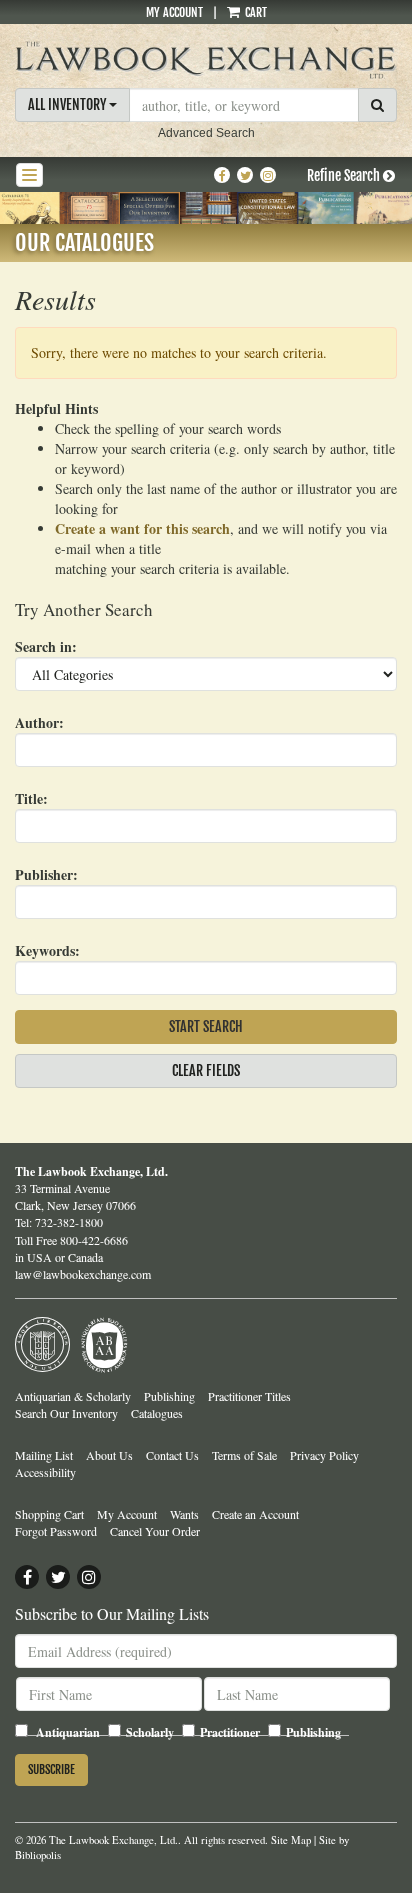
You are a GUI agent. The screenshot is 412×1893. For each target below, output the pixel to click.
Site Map (291, 1840)
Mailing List (44, 1455)
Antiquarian (68, 1732)
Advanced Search (206, 133)
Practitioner (230, 1732)
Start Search (206, 1026)
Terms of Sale (244, 1455)
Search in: (46, 646)
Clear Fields (206, 1070)
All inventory (68, 104)
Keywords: (47, 950)
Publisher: (46, 874)
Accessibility (45, 1472)
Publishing (169, 1396)
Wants (184, 1514)
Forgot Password (56, 1531)
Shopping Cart (49, 1514)
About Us (109, 1455)
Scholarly (150, 1732)
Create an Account (255, 1514)
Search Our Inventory (66, 1413)
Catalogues (157, 1413)
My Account (174, 12)
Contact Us (172, 1455)
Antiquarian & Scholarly (73, 1396)
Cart (254, 12)
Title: (31, 798)
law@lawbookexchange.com (83, 1274)
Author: (39, 722)
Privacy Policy (324, 1455)
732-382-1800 (69, 1222)
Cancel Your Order (155, 1531)
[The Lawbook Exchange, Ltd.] (206, 60)
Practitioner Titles (249, 1396)
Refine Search (345, 175)
